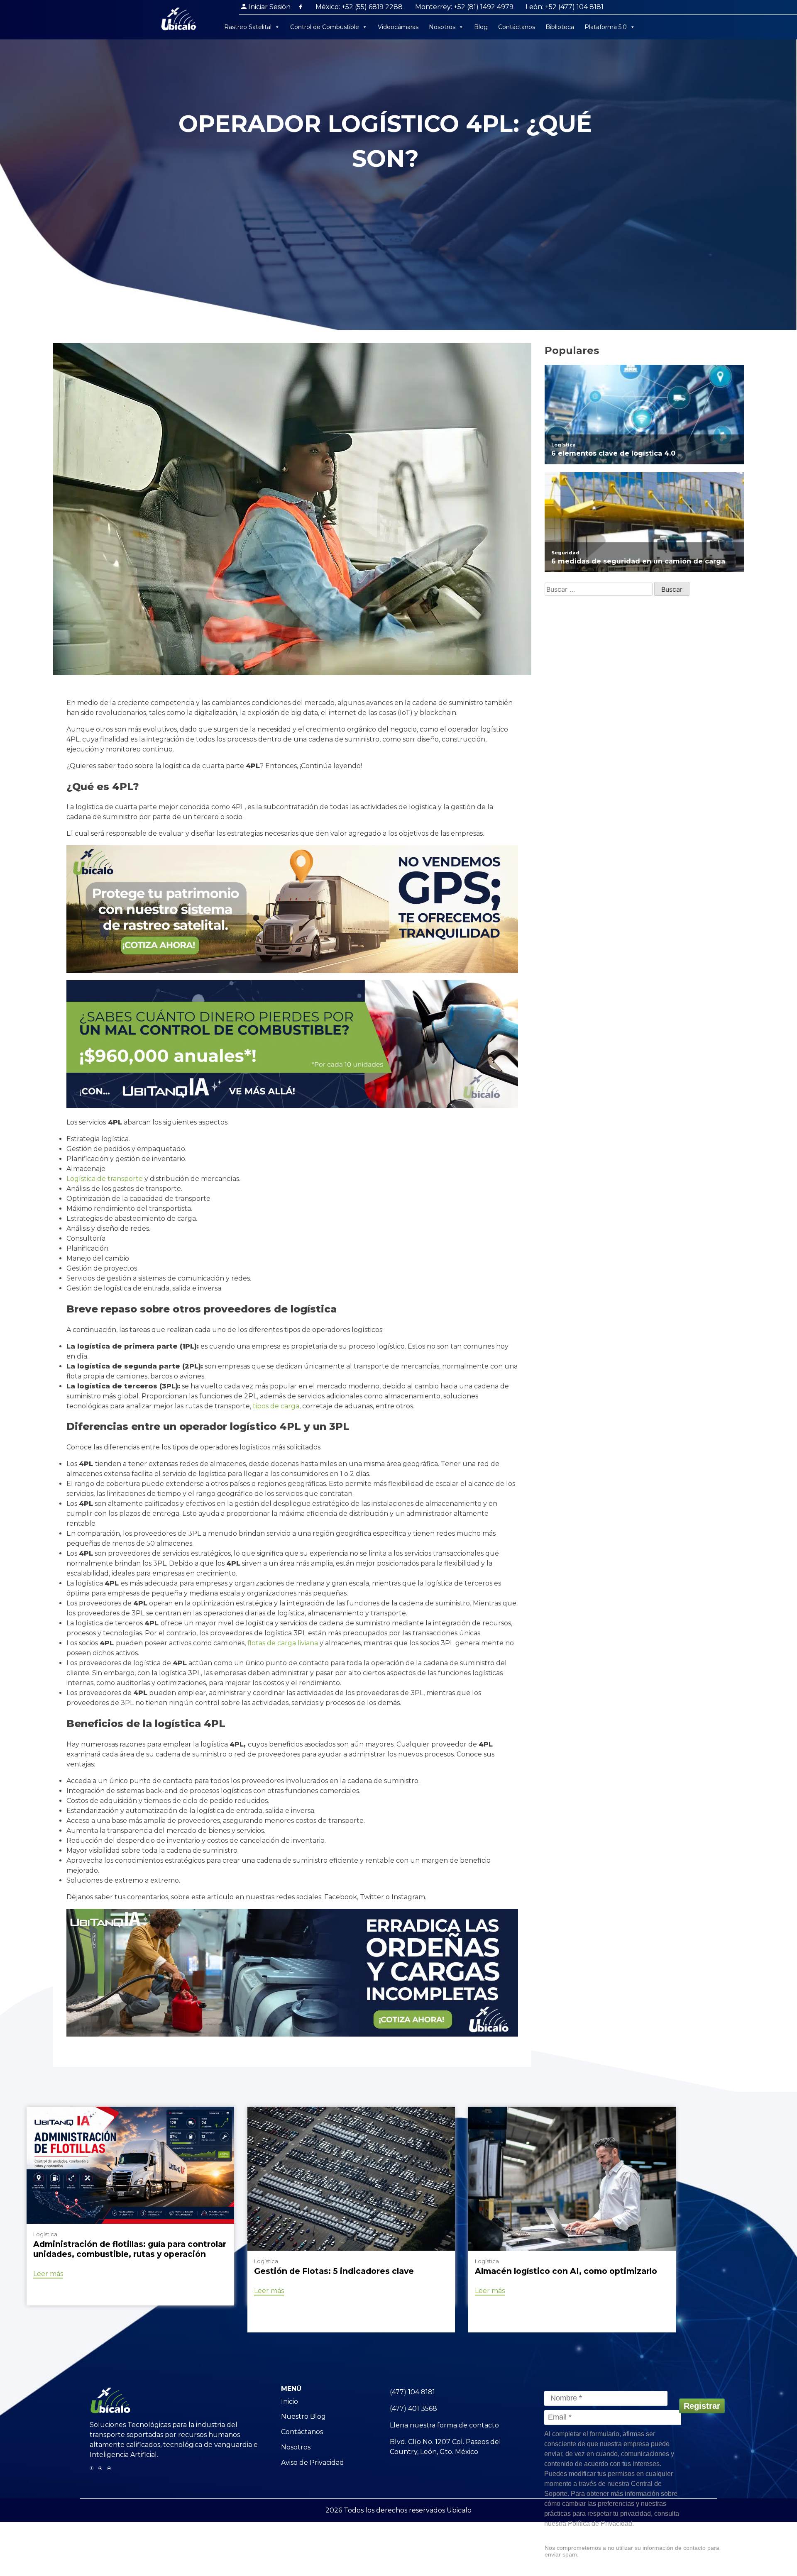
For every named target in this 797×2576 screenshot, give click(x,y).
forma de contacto (468, 2425)
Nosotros (442, 27)
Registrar (702, 2406)
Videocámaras (398, 27)
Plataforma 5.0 (606, 27)
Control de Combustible (325, 27)
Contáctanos (517, 27)
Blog (481, 27)
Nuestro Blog (303, 2416)
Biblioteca (560, 27)
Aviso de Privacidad (313, 2463)
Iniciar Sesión (269, 7)
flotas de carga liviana (283, 1643)
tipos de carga (276, 1406)
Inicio (290, 2402)
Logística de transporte (105, 1179)
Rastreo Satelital (248, 27)
